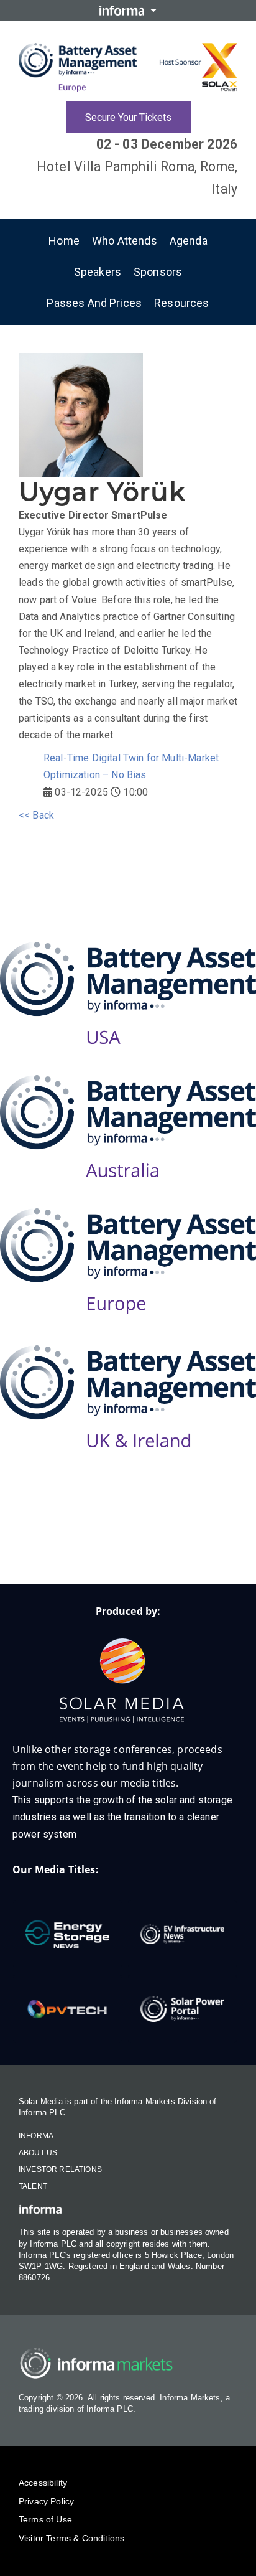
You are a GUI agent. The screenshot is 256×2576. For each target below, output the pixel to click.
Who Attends (125, 241)
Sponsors (158, 272)
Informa (36, 2136)
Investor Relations (60, 2169)
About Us (38, 2153)
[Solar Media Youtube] (203, 1544)
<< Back (36, 815)
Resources (181, 303)
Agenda (189, 241)
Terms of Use (45, 2519)
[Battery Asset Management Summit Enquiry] (54, 1544)
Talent (33, 2186)
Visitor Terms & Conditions (71, 2538)
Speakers (98, 272)
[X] (153, 1544)
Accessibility (43, 2483)
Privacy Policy (46, 2501)
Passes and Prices (94, 303)
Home (64, 241)
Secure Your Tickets (128, 117)
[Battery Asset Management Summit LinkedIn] (103, 1544)
